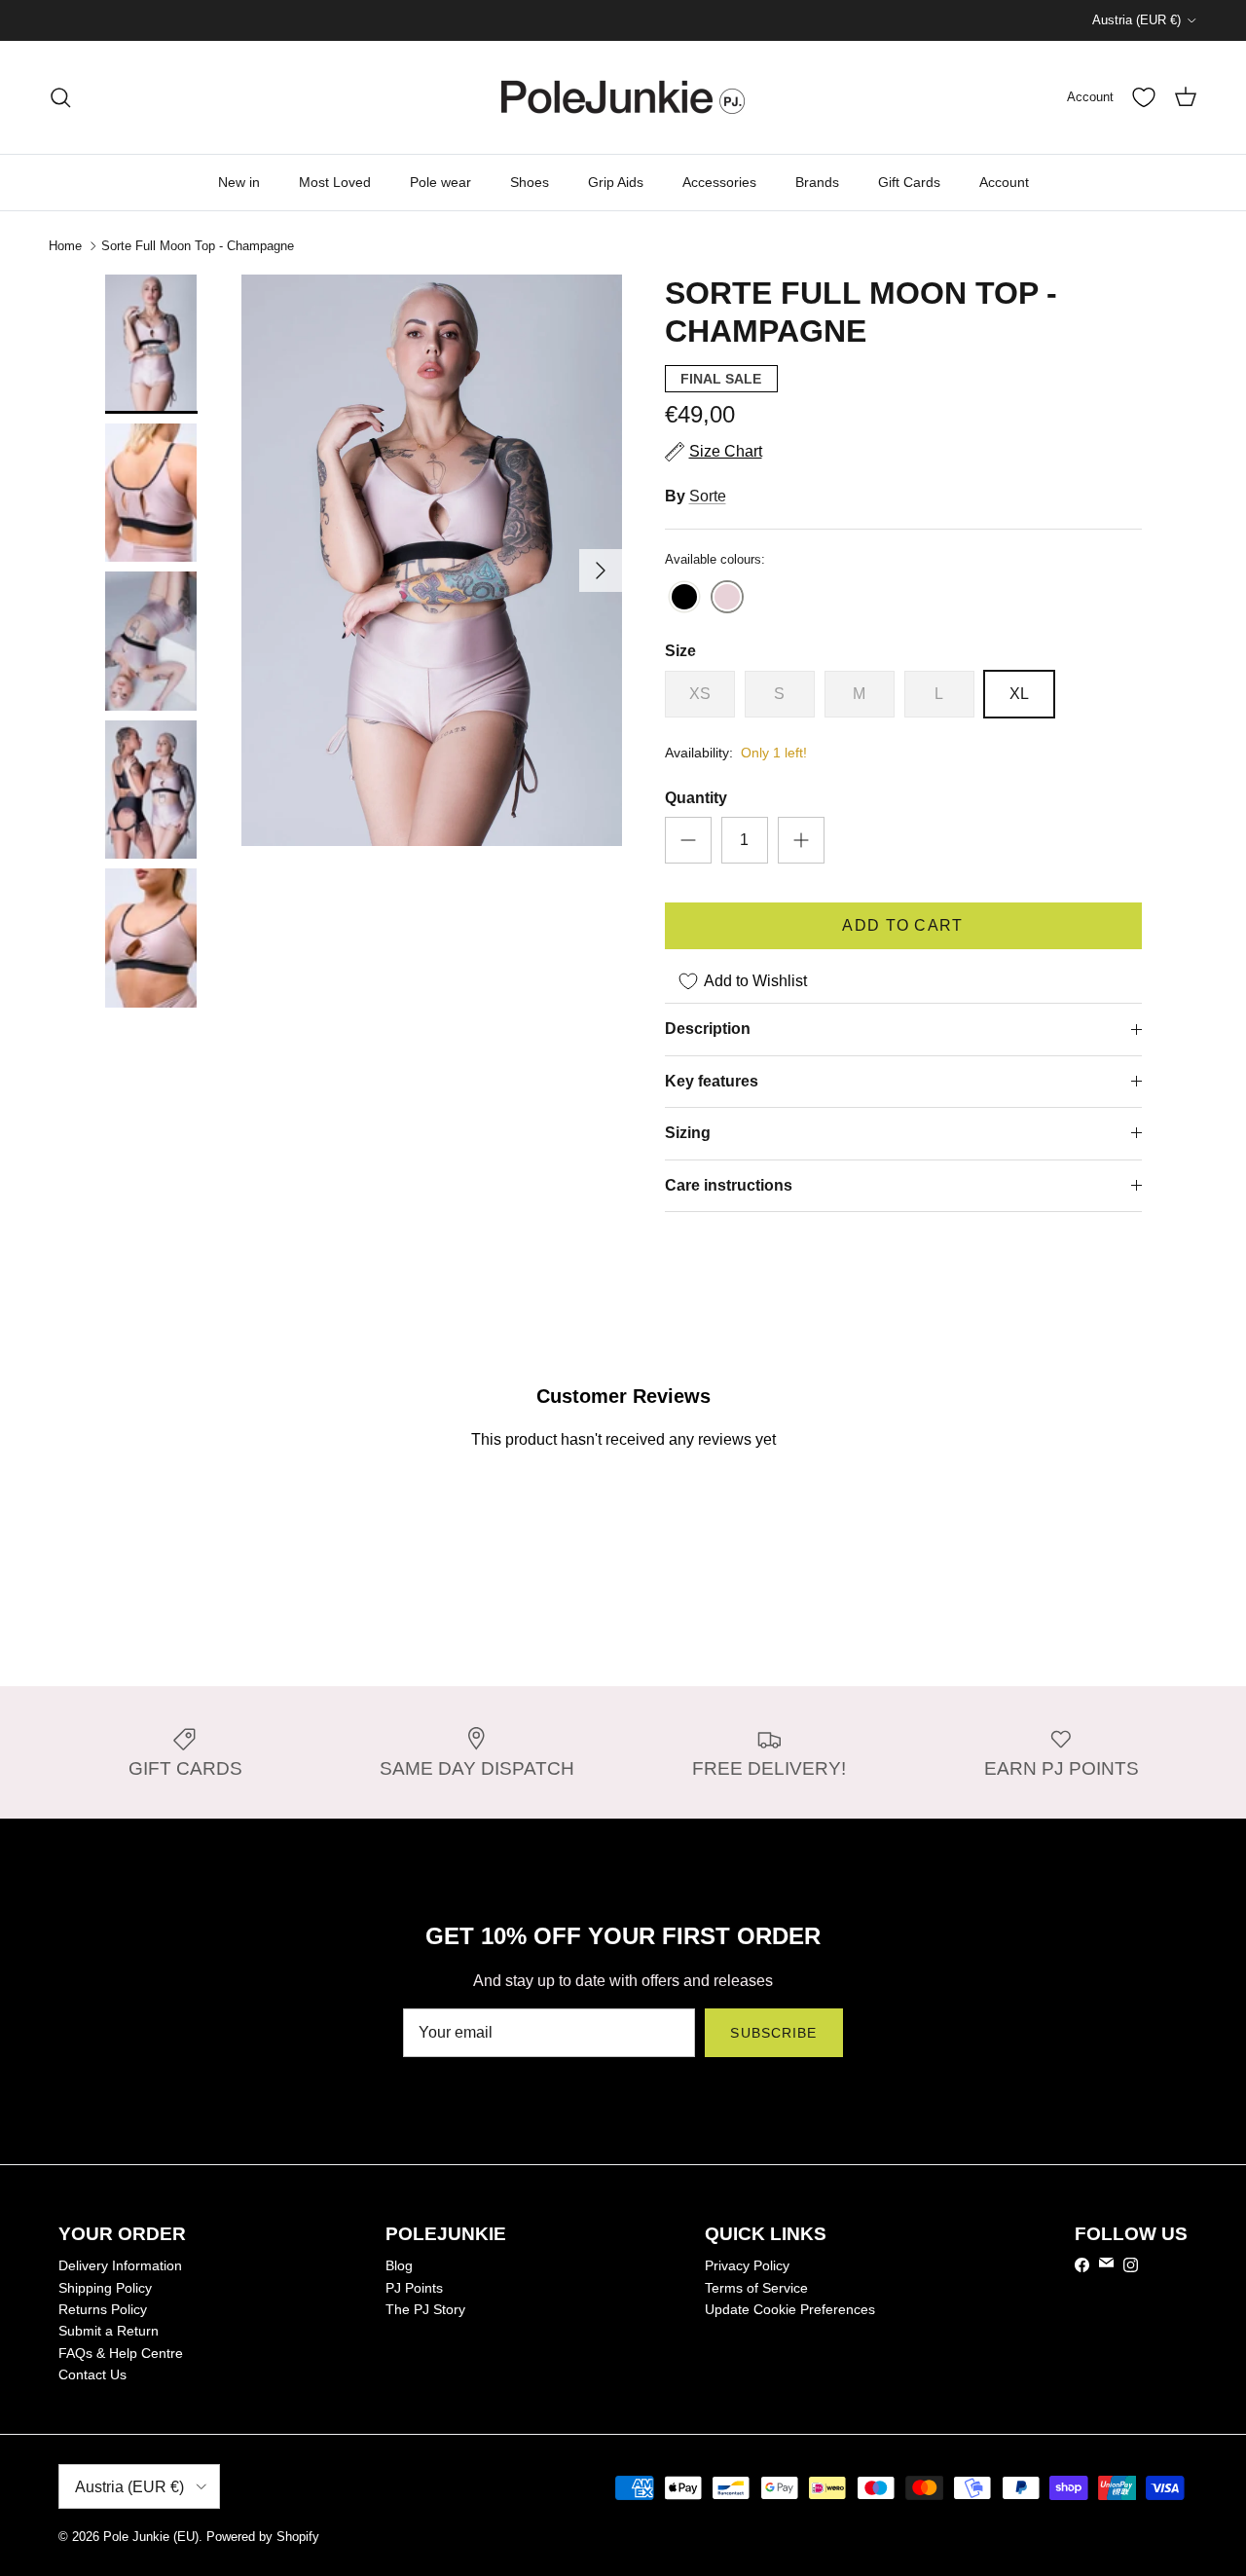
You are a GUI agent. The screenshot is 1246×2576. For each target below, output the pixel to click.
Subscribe (773, 2033)
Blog (399, 2265)
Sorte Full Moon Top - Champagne (198, 246)
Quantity (696, 798)
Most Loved (335, 182)
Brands (817, 182)
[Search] (60, 97)
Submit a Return (109, 2331)
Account (1004, 182)
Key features (712, 1081)
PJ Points (414, 2288)
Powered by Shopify (263, 2537)
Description (708, 1029)
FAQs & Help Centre (121, 2353)
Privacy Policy (747, 2265)
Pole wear (440, 182)
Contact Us (92, 2374)
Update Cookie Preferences (790, 2309)
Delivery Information (120, 2265)
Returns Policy (103, 2309)
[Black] (684, 598)
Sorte (708, 496)
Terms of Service (756, 2288)
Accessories (719, 182)
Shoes (530, 182)
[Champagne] (727, 598)
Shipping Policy (105, 2288)
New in (239, 182)
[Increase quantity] (801, 840)
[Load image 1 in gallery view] (432, 560)
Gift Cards (909, 182)
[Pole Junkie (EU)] (623, 97)
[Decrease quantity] (688, 840)
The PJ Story (425, 2309)
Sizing (688, 1133)
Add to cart (902, 925)
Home (65, 246)
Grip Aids (616, 182)
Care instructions (729, 1185)
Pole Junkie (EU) (151, 2537)
